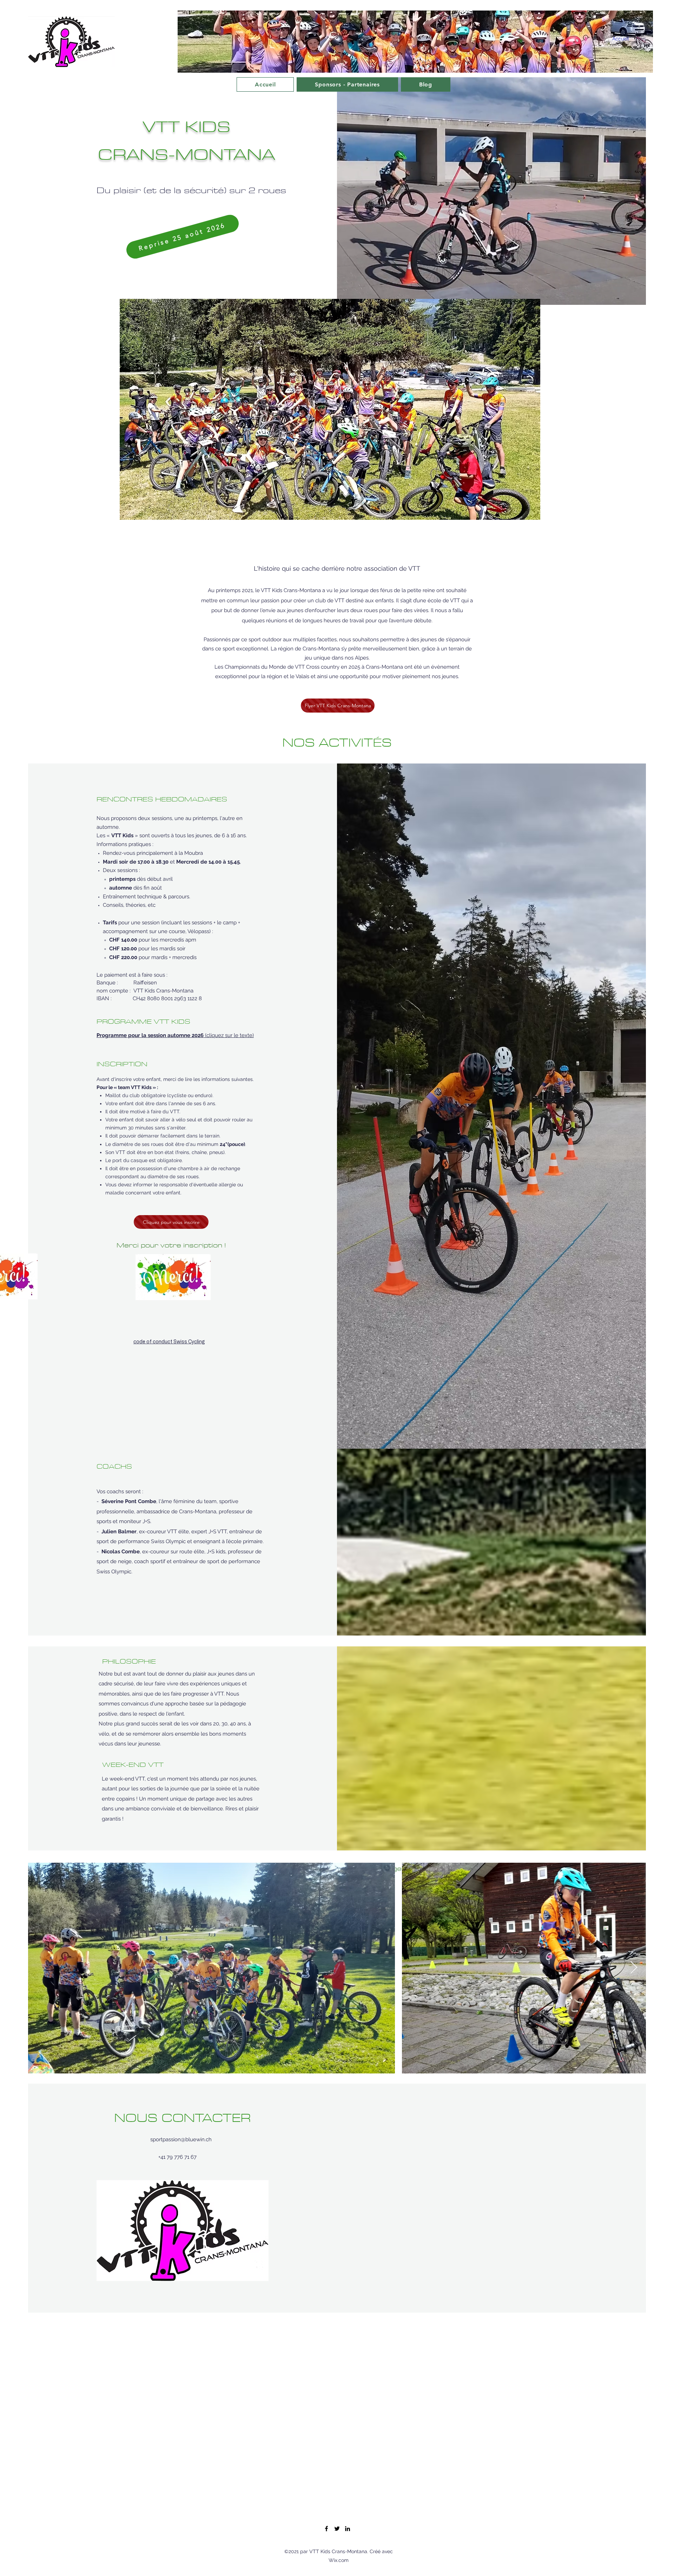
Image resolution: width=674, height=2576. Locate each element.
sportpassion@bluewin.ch (181, 2139)
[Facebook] (326, 2529)
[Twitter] (337, 2529)
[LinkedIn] (348, 2529)
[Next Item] (634, 1968)
